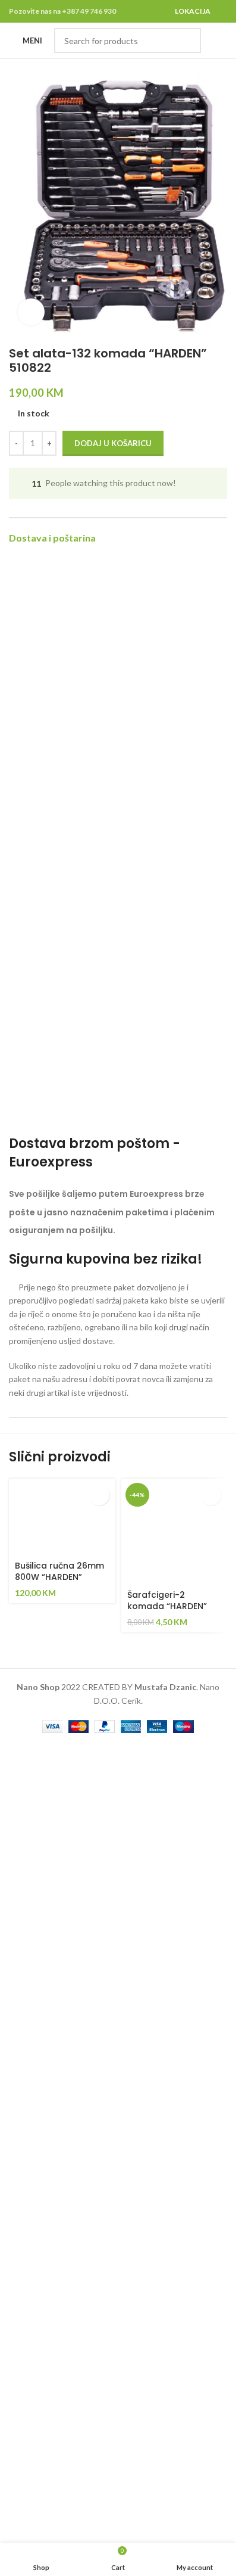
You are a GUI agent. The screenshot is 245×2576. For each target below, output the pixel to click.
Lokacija (193, 11)
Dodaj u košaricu (113, 443)
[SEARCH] (189, 41)
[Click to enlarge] (31, 312)
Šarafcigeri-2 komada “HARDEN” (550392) (167, 1606)
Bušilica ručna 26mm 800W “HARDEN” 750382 (59, 1577)
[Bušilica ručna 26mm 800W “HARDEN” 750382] (62, 1517)
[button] (99, 1495)
